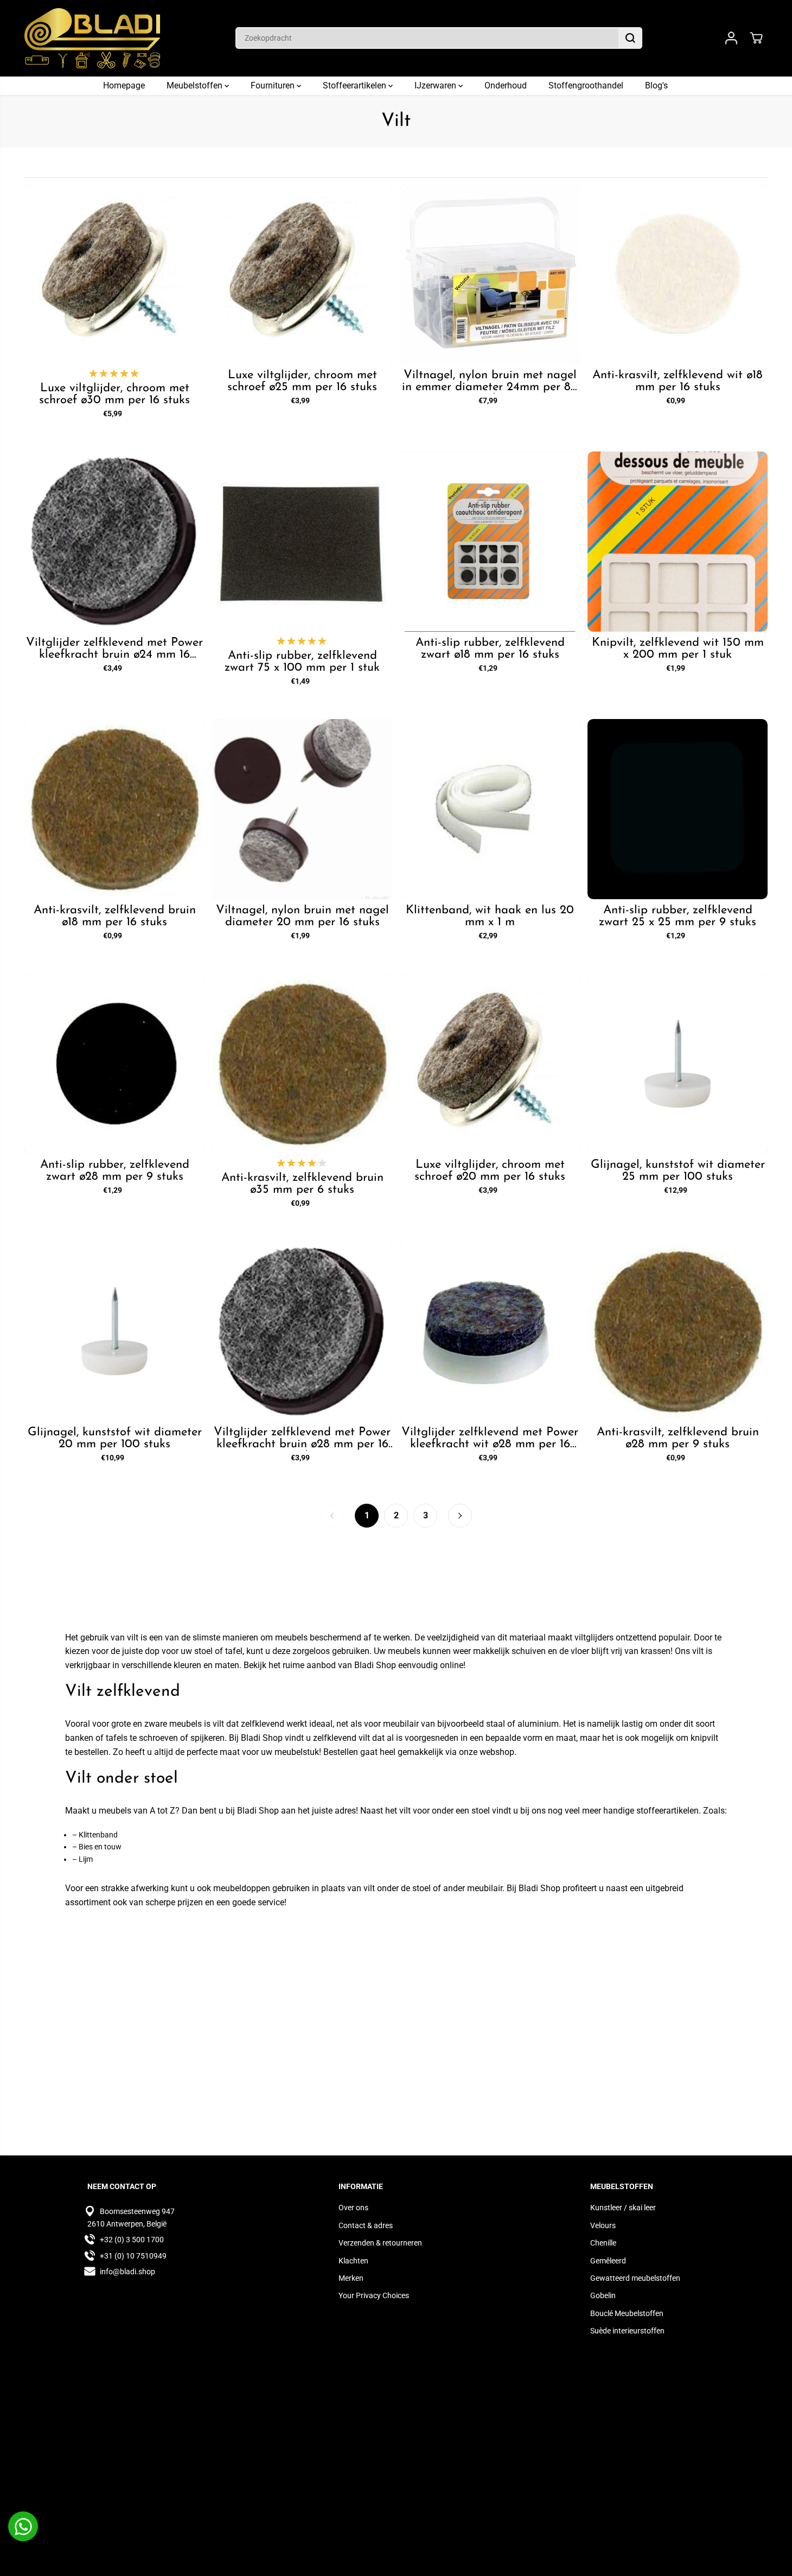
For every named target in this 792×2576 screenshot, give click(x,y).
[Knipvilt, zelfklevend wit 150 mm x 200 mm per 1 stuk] (678, 542)
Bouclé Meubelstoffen (627, 2313)
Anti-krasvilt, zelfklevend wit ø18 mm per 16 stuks (678, 381)
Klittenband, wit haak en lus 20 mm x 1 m (490, 917)
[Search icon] (630, 38)
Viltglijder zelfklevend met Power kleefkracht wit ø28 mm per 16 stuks (490, 1439)
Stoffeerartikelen (356, 85)
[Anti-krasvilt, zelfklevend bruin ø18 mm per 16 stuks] (114, 809)
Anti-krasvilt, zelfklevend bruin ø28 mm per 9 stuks (678, 1439)
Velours (603, 2225)
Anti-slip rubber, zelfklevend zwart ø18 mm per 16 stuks (490, 649)
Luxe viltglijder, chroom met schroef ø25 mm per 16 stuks (302, 381)
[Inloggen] (731, 38)
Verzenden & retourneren (380, 2243)
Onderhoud (506, 85)
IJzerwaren (436, 85)
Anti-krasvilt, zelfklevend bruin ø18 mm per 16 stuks (115, 917)
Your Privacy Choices (374, 2295)
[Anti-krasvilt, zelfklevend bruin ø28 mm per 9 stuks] (678, 1331)
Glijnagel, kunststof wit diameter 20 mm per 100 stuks (115, 1439)
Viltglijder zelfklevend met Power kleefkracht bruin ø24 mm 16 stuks (114, 649)
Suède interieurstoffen (627, 2331)
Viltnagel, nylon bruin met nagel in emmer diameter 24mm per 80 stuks (490, 381)
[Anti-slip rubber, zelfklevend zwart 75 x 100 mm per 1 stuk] (302, 542)
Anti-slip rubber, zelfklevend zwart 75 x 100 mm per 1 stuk (302, 662)
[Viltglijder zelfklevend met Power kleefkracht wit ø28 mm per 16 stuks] (490, 1331)
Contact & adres (366, 2225)
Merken (351, 2278)
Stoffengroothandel (586, 85)
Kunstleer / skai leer (623, 2208)
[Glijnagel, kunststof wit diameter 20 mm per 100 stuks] (114, 1331)
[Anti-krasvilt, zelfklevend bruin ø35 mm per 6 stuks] (302, 1064)
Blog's (656, 85)
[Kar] (756, 38)
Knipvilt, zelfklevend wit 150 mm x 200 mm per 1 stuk (678, 649)
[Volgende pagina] (460, 1516)
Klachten (353, 2261)
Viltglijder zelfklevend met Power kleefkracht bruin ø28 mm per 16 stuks (302, 1439)
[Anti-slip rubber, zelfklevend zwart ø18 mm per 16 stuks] (490, 542)
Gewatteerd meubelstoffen (635, 2278)
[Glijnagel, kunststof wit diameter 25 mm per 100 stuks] (678, 1064)
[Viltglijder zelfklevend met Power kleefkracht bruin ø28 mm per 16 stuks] (302, 1331)
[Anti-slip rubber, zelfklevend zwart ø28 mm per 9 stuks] (114, 1064)
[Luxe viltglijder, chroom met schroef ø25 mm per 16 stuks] (302, 274)
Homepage (124, 85)
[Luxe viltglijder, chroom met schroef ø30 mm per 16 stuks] (114, 274)
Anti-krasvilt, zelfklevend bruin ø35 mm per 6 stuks (302, 1184)
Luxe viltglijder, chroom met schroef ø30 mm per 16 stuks (114, 395)
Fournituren (274, 85)
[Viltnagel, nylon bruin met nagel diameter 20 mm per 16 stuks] (302, 809)
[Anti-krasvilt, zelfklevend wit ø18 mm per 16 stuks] (678, 274)
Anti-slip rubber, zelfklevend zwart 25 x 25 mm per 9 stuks (678, 917)
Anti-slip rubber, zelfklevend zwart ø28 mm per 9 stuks (115, 1171)
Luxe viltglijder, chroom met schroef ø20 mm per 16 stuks (490, 1171)
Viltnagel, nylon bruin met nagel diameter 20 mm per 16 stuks (302, 917)
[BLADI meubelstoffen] (92, 38)
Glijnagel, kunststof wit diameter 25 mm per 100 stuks (678, 1171)
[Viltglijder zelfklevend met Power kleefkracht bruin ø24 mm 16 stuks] (114, 542)
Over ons (353, 2208)
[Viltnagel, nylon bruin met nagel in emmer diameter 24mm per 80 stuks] (490, 274)
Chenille (603, 2243)
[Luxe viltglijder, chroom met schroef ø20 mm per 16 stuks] (490, 1064)
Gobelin (603, 2295)
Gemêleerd (608, 2261)
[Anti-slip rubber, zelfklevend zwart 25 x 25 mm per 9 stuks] (678, 809)
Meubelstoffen (196, 85)
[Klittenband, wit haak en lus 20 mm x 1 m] (490, 809)
